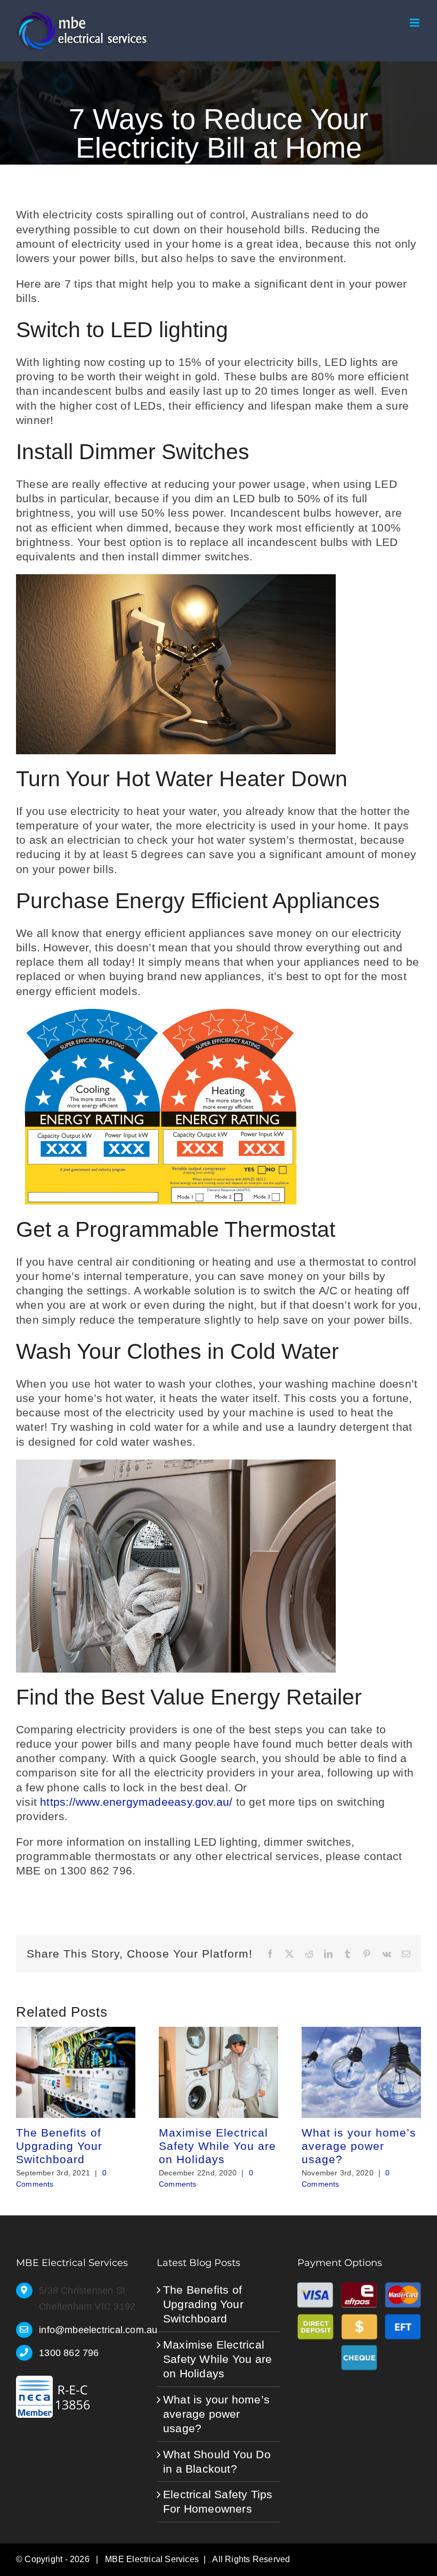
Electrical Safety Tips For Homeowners (218, 2501)
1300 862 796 (69, 2353)
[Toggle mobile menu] (415, 23)
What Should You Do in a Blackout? (217, 2461)
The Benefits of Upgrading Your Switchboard (59, 2146)
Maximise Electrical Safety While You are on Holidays (217, 2146)
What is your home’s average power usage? (359, 2146)
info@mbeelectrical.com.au (89, 2330)
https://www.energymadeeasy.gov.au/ (136, 1802)
